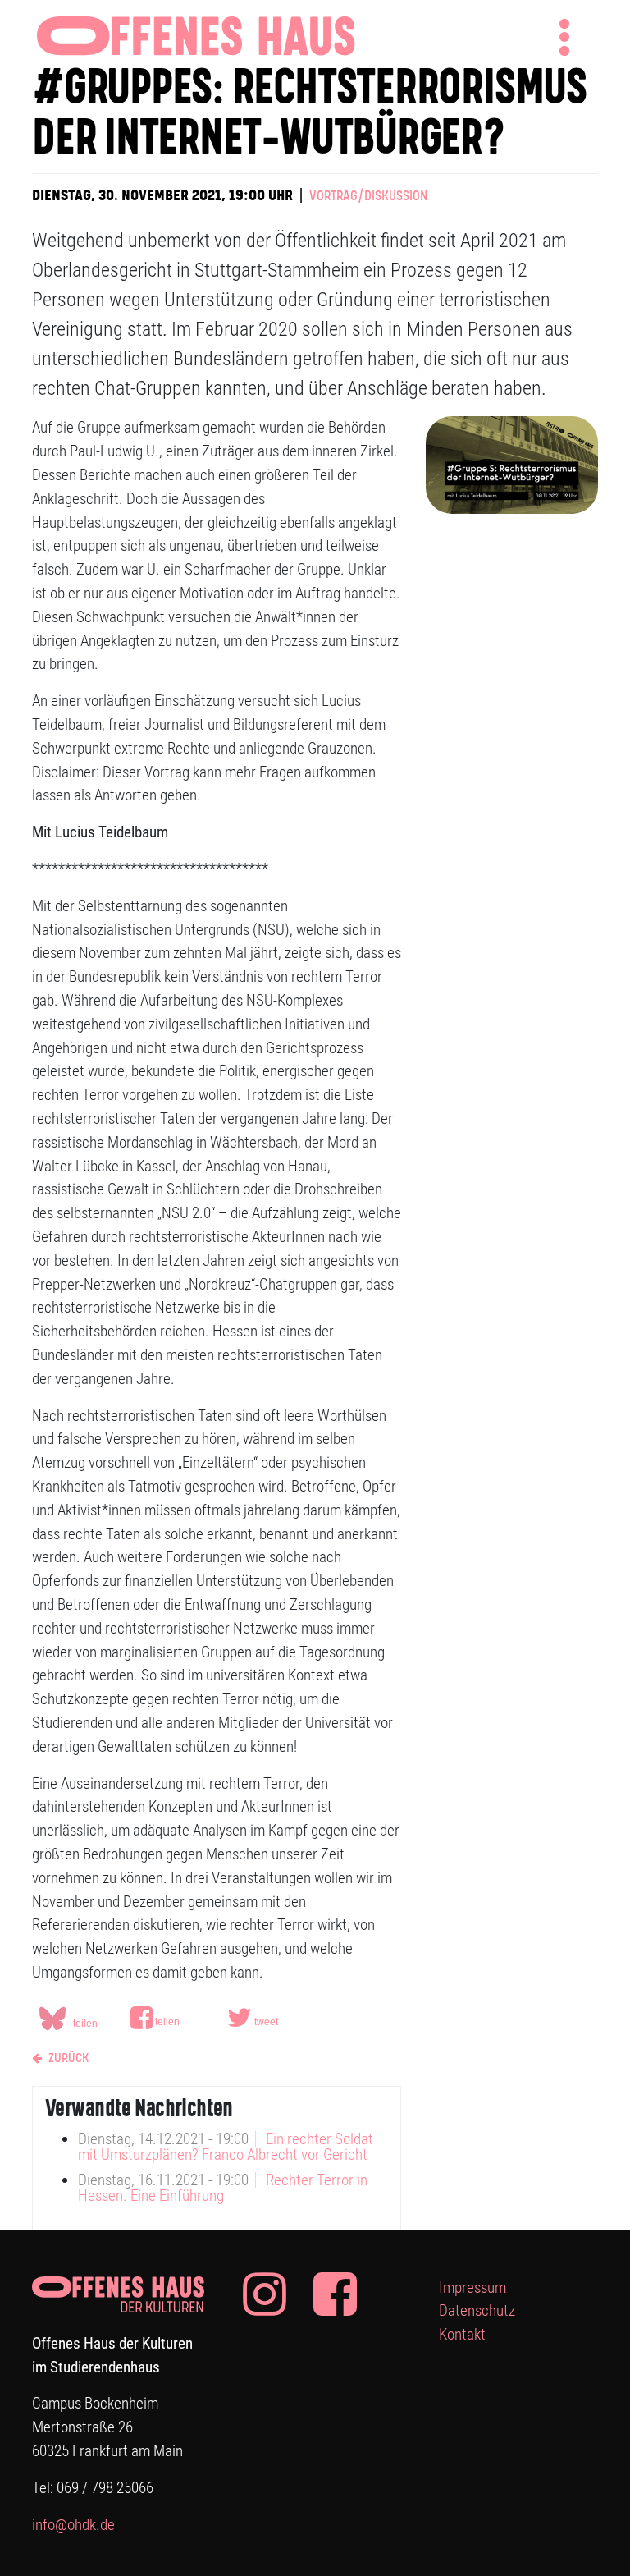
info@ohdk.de (73, 2525)
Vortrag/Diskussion (368, 197)
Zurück (67, 2058)
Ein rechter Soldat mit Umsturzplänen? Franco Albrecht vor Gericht (226, 2147)
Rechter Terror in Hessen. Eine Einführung (223, 2188)
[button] (176, 2018)
